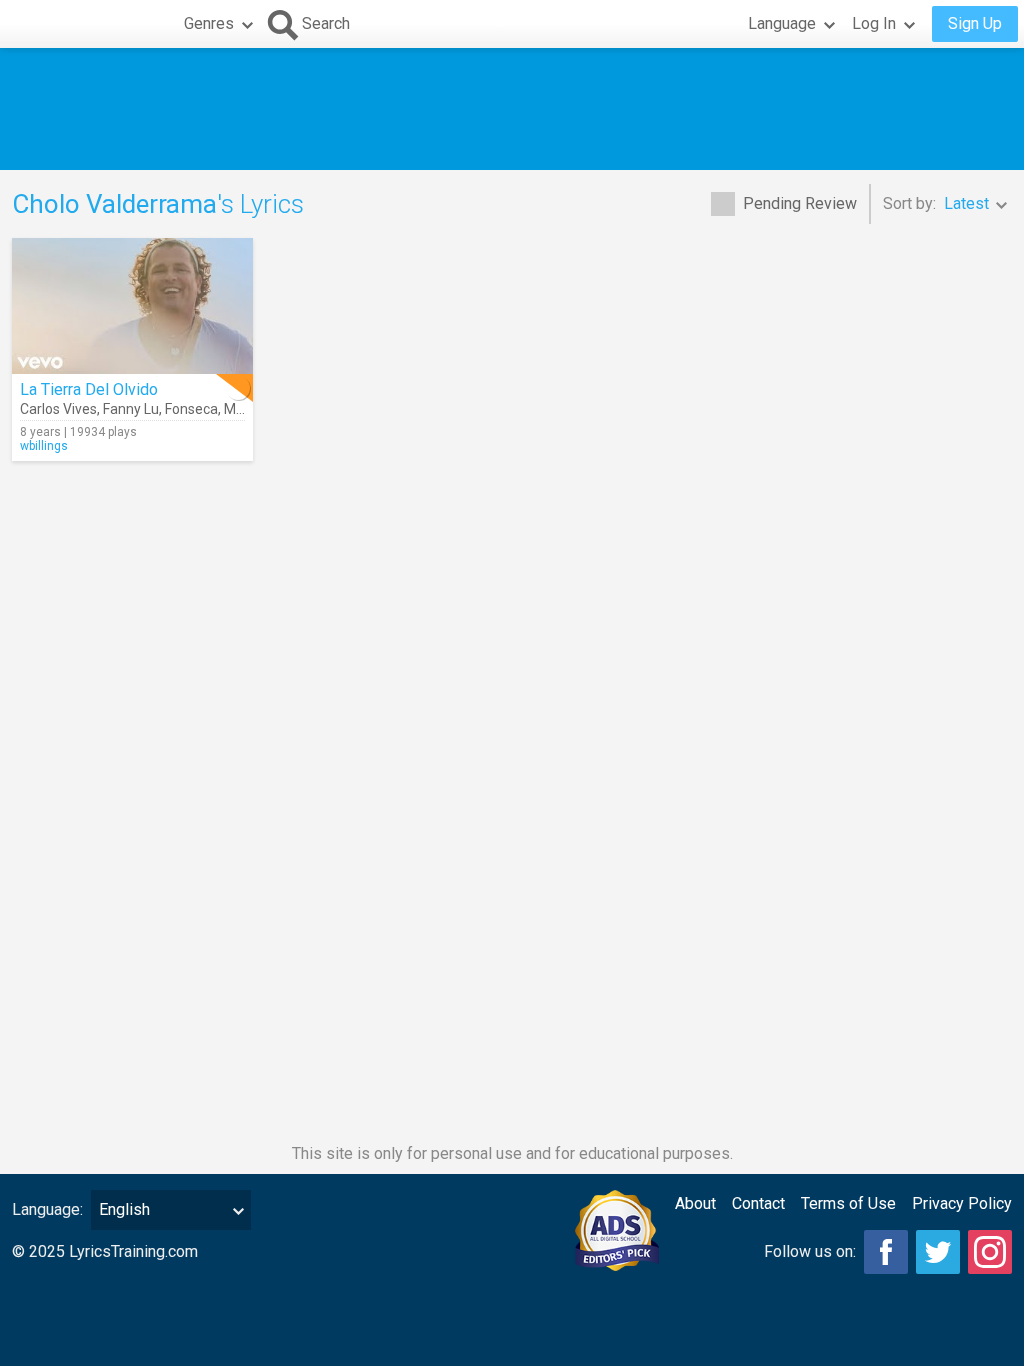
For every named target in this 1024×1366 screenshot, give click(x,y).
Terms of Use (848, 1203)
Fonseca (191, 409)
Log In (874, 23)
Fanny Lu (131, 409)
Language (782, 23)
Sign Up (975, 23)
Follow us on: (810, 1251)
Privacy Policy (962, 1203)
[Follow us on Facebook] (886, 1252)
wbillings (44, 446)
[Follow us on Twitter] (938, 1252)
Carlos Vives (58, 409)
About (695, 1203)
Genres (209, 23)
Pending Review (800, 203)
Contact (758, 1203)
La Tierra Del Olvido (89, 389)
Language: (47, 1209)
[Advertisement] (512, 109)
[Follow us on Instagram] (990, 1252)
